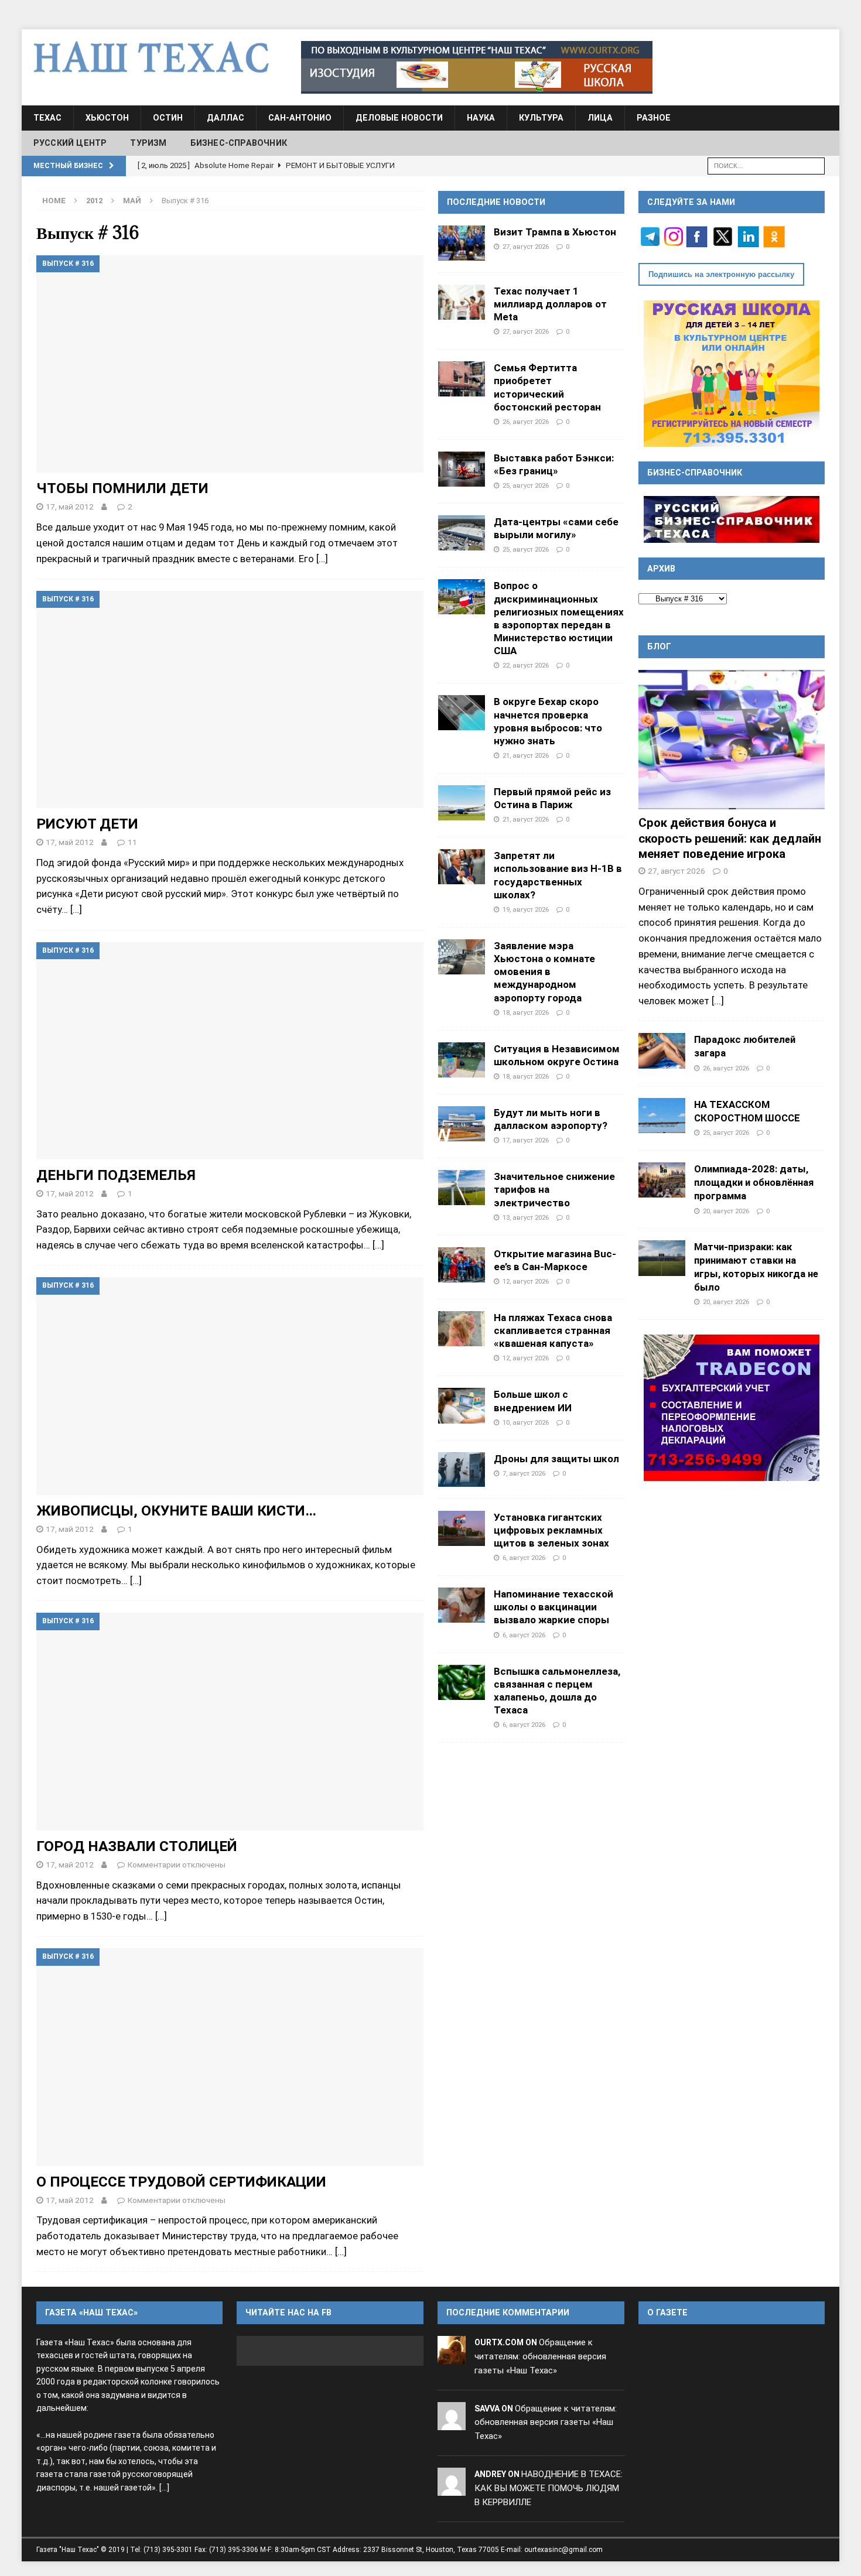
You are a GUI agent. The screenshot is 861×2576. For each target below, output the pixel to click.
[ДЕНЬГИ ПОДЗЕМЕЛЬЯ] (230, 1051)
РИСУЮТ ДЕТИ (87, 824)
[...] (718, 1001)
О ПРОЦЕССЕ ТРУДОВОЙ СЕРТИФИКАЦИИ (181, 2182)
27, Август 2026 (526, 247)
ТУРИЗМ (148, 143)
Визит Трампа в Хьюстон (555, 232)
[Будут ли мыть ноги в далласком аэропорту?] (462, 1124)
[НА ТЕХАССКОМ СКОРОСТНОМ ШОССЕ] (662, 1116)
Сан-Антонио (300, 118)
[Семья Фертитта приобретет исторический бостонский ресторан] (462, 379)
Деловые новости (399, 118)
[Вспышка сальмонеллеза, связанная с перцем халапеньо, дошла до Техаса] (462, 1682)
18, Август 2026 (526, 1012)
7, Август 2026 (524, 1473)
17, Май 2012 (70, 507)
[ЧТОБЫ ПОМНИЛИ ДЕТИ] (230, 364)
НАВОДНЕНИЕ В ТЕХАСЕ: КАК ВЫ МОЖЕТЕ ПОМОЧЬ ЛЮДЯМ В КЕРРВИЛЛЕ (549, 2488)
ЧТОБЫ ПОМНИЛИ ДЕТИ (122, 488)
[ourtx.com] (452, 2356)
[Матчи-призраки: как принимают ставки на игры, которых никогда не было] (662, 1258)
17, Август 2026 (526, 1140)
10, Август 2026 (526, 1422)
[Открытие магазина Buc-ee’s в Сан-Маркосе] (462, 1265)
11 (132, 842)
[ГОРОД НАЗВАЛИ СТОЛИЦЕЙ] (230, 1721)
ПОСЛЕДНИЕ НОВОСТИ (496, 202)
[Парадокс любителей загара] (662, 1051)
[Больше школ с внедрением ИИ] (462, 1405)
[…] (322, 559)
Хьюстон (107, 118)
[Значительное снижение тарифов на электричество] (462, 1188)
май (132, 201)
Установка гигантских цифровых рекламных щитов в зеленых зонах (551, 1530)
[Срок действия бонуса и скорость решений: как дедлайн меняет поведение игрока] (732, 740)
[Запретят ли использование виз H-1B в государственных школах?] (462, 867)
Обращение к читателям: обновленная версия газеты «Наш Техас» (540, 2356)
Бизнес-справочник (239, 143)
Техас (47, 118)
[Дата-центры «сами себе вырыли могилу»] (462, 533)
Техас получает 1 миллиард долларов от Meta (550, 304)
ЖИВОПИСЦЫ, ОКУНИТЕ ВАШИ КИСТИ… (176, 1511)
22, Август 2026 (526, 665)
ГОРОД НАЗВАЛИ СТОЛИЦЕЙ (137, 1846)
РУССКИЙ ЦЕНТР (70, 143)
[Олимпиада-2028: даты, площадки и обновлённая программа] (662, 1180)
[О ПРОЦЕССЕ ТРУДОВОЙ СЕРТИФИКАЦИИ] (230, 2057)
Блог (659, 646)
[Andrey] (452, 2488)
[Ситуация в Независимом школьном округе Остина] (462, 1060)
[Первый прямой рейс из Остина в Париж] (462, 803)
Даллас (225, 118)
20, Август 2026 (726, 1211)
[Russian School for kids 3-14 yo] (732, 374)
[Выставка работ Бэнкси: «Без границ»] (462, 469)
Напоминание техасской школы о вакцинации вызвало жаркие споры (553, 1607)
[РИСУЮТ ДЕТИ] (230, 699)
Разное (654, 118)
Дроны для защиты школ (556, 1459)
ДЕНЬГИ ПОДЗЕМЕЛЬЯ (116, 1175)
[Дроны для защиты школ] (462, 1470)
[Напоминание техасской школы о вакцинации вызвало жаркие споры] (462, 1605)
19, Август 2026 (526, 909)
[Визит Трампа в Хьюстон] (462, 243)
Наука (481, 118)
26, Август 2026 (526, 422)
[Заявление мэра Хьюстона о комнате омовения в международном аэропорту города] (462, 957)
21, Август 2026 (526, 755)
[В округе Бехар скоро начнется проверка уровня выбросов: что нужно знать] (462, 713)
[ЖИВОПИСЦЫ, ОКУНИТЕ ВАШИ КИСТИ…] (230, 1386)
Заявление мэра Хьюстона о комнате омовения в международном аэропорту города (544, 972)
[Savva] (452, 2423)
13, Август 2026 (526, 1217)
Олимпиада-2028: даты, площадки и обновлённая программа (754, 1182)
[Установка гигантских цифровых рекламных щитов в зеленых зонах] (462, 1528)
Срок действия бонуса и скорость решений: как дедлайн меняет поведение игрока (730, 838)
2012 (94, 201)
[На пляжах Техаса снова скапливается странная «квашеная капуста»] (462, 1329)
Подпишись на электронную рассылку (721, 274)
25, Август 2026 (526, 485)
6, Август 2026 (524, 1558)
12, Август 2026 (526, 1281)
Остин (168, 118)
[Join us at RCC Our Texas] (477, 67)
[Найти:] (766, 165)
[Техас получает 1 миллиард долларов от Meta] (462, 302)
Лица (600, 118)
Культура (541, 118)
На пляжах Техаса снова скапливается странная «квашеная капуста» (553, 1330)
